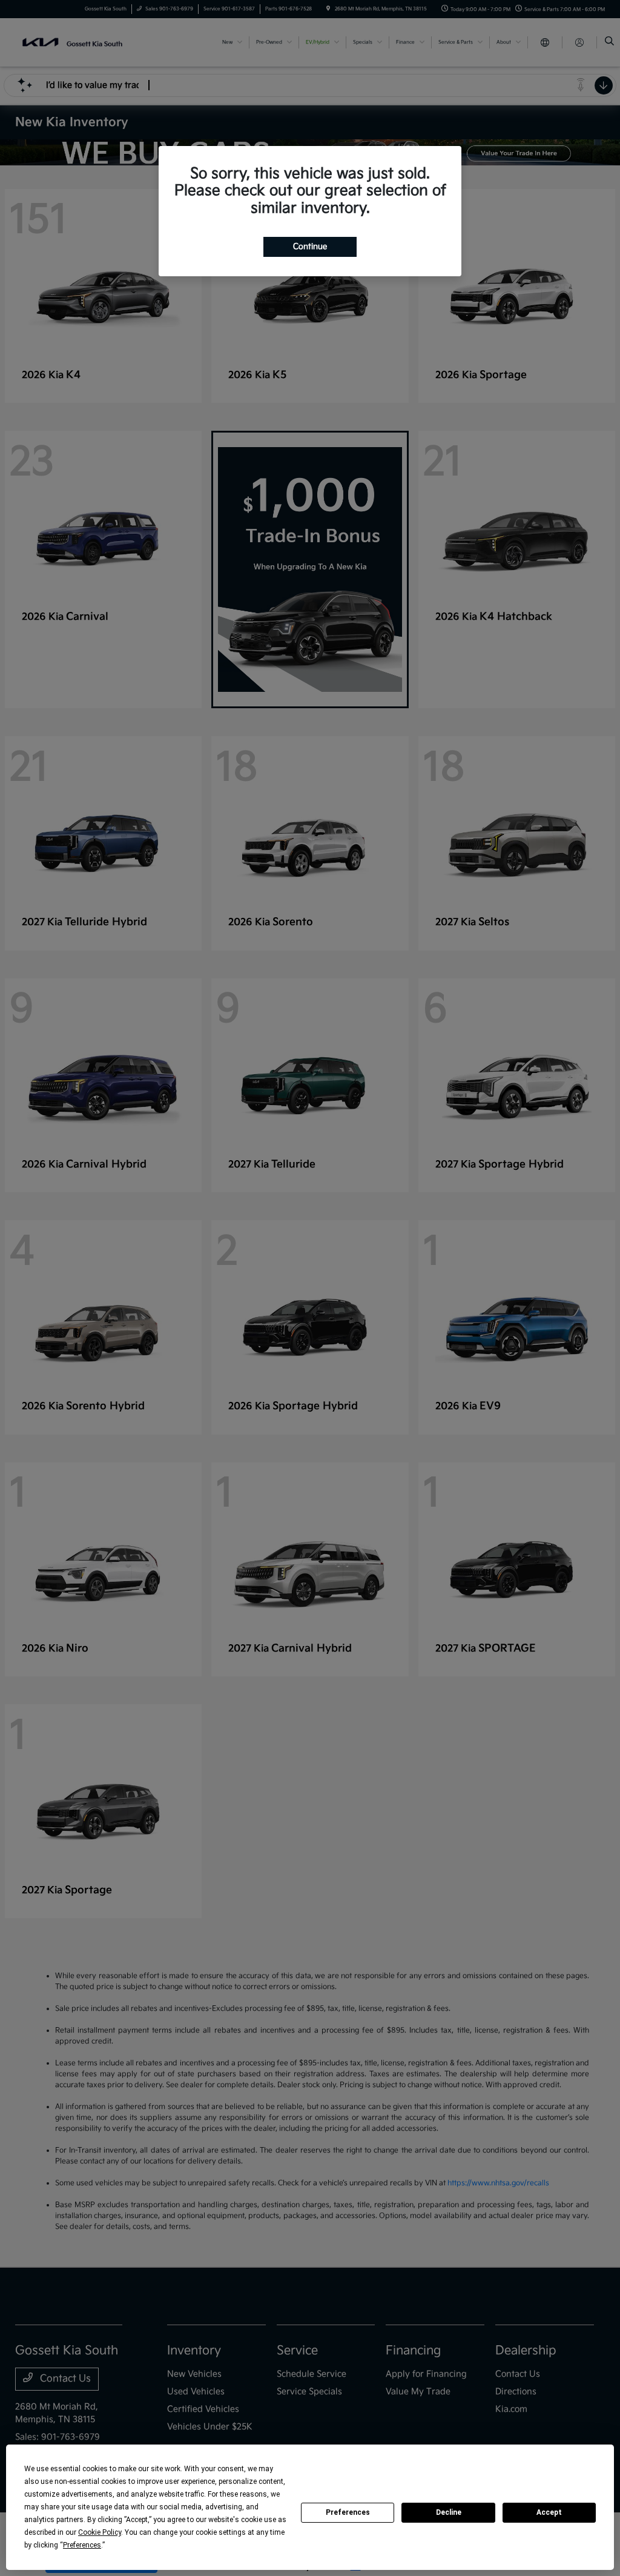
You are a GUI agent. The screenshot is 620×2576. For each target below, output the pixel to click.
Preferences (348, 2512)
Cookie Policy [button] (100, 2532)
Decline (449, 2512)
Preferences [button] (82, 2545)
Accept (549, 2512)
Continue (310, 247)
